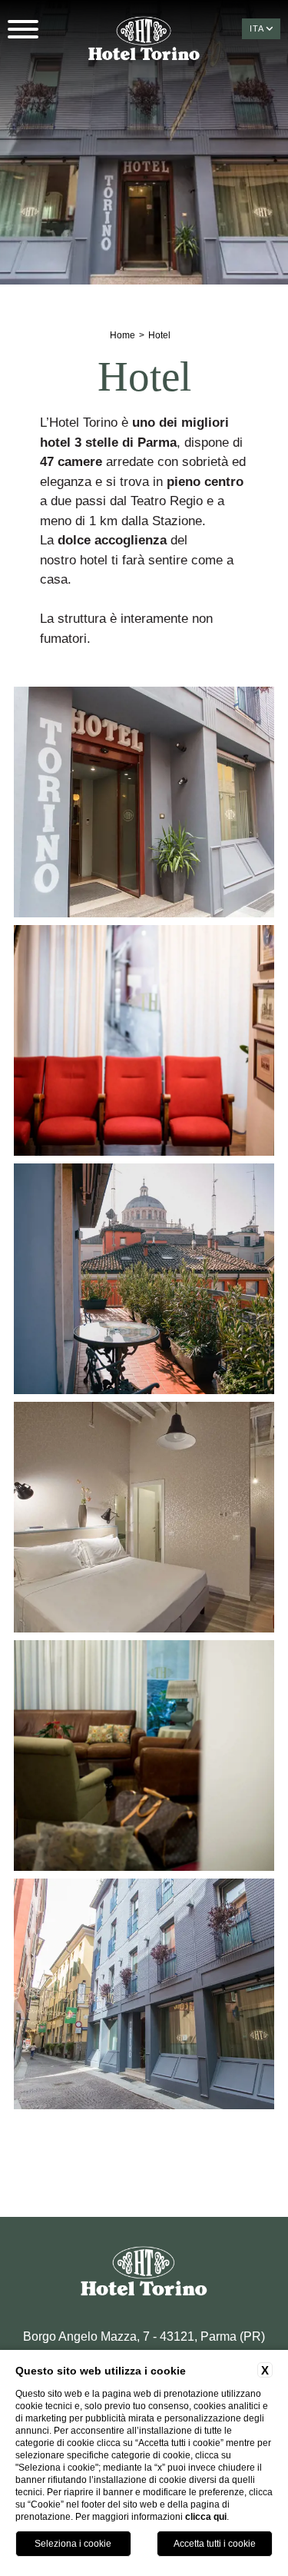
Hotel (159, 335)
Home (122, 335)
